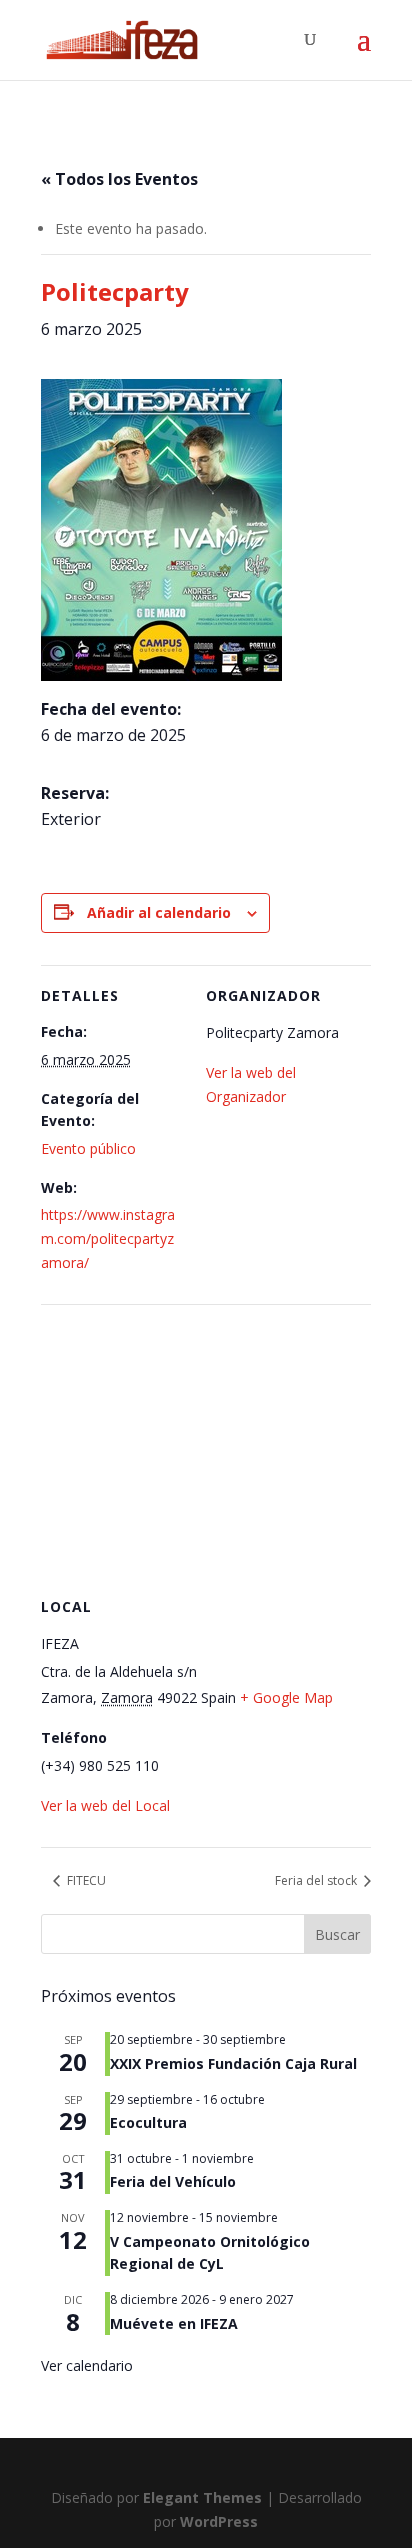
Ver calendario (87, 2365)
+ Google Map (286, 1697)
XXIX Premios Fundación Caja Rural (233, 2063)
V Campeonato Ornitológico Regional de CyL (210, 2253)
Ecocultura (148, 2122)
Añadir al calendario (159, 912)
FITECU (85, 1880)
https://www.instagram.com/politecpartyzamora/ (108, 1238)
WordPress (219, 2521)
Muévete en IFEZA (174, 2323)
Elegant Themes (202, 2497)
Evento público (88, 1148)
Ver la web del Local (105, 1805)
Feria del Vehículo (173, 2181)
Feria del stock (317, 1880)
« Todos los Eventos (119, 179)
